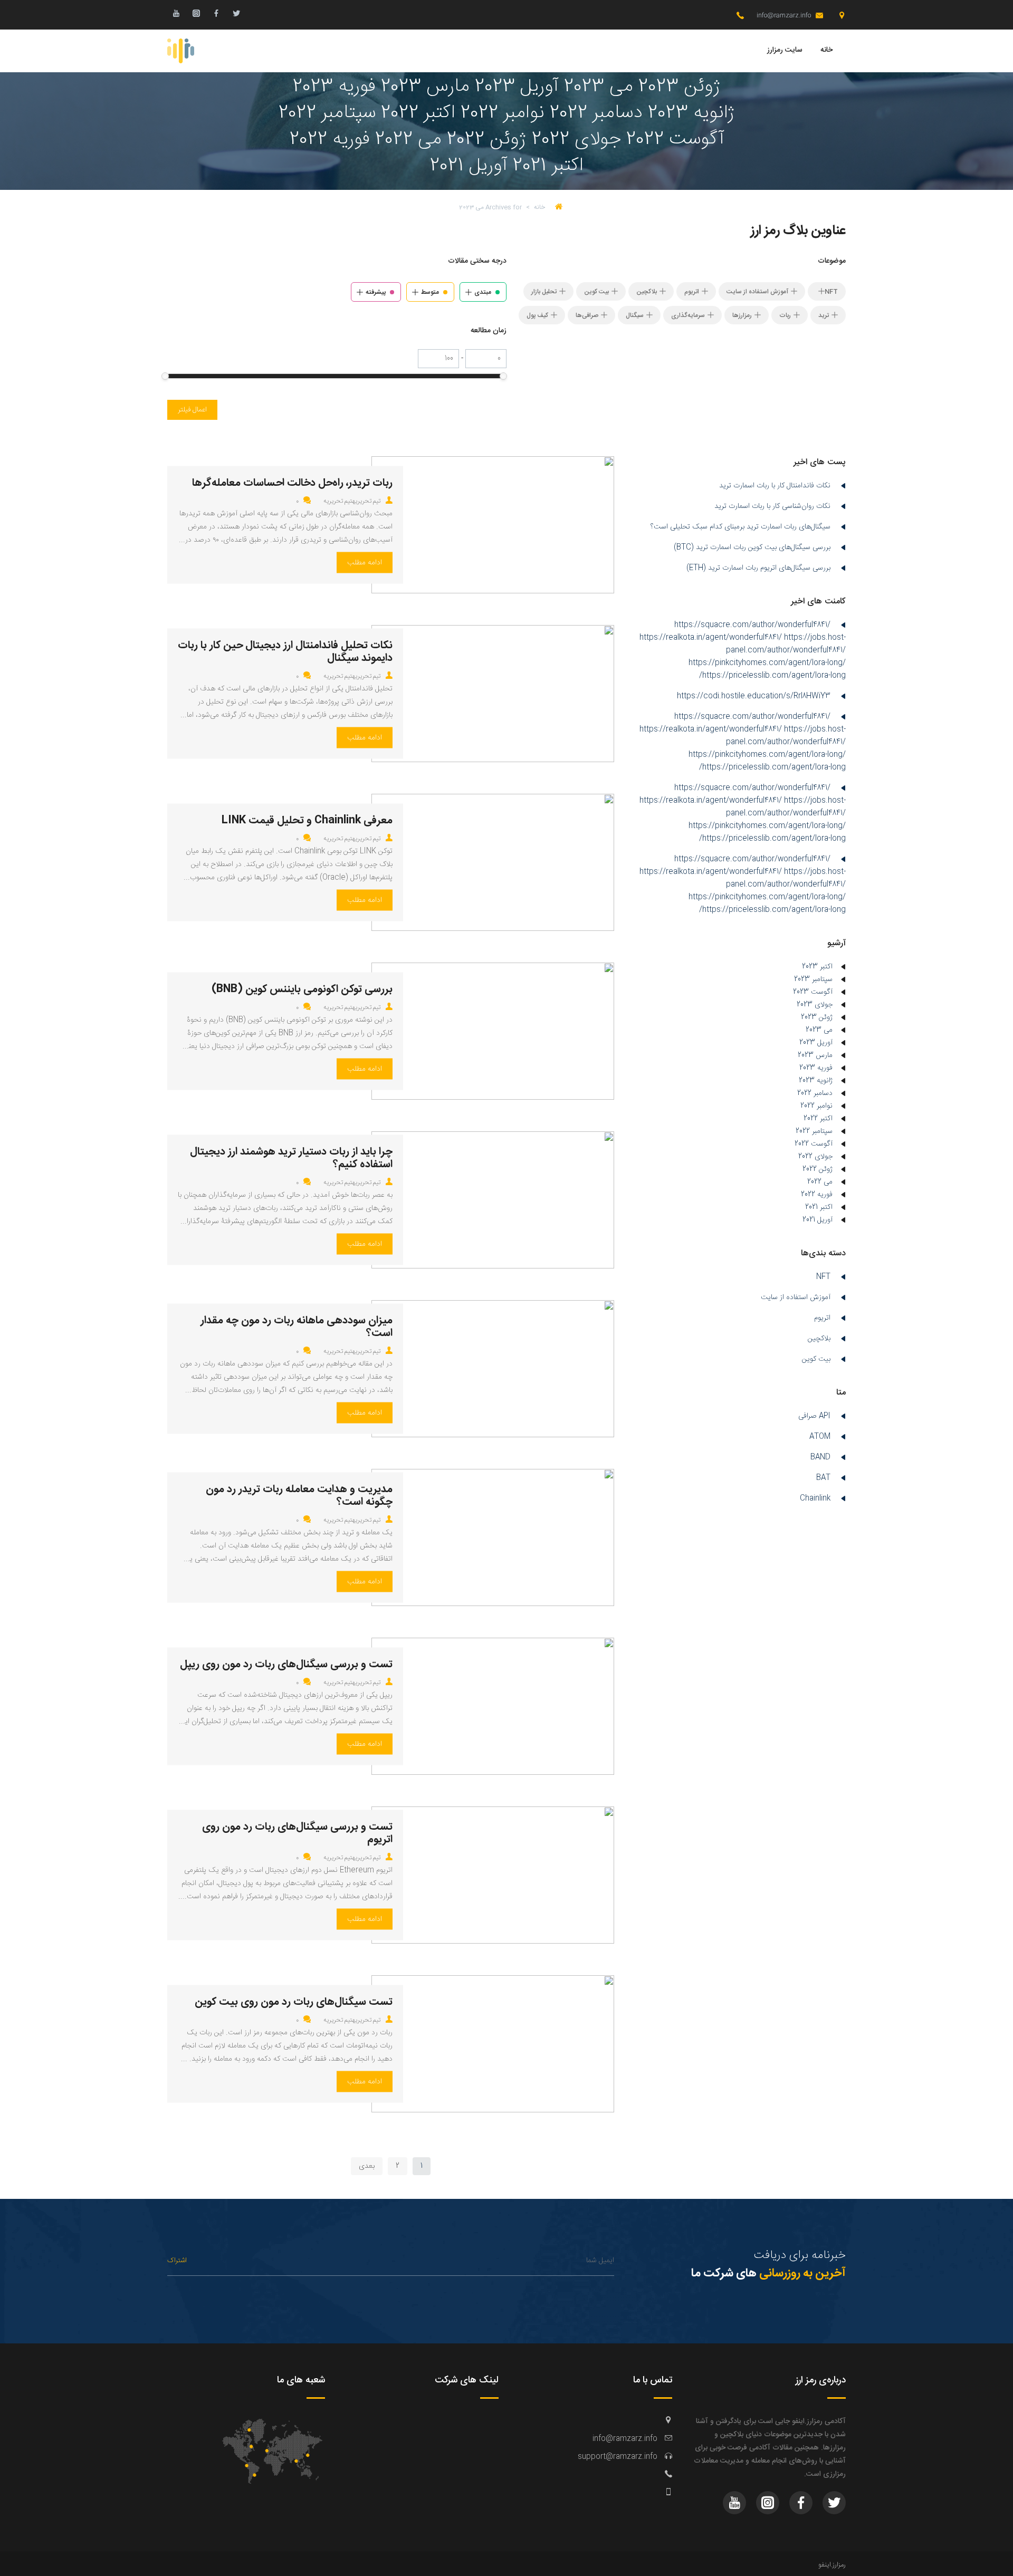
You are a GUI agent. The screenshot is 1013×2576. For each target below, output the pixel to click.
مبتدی (483, 292)
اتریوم (692, 292)
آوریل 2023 (816, 1043)
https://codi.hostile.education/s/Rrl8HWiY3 (754, 696)
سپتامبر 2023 (813, 979)
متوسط (430, 292)
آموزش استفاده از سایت (757, 292)
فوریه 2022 (817, 1195)
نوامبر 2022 (816, 1106)
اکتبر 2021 (819, 1207)
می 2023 (819, 1030)
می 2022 (820, 1182)
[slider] (503, 376)
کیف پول (537, 315)
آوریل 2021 (818, 1220)
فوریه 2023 (816, 1068)
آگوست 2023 (813, 992)
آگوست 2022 (814, 1144)
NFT (831, 292)
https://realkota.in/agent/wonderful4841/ (711, 638)
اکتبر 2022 (818, 1119)
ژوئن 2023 (817, 1017)
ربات (785, 315)
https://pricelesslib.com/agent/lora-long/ (772, 676)
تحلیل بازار (544, 292)
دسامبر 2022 (815, 1093)
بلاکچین (647, 292)
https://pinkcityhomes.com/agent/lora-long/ (767, 663)
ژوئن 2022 (818, 1169)
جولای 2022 (815, 1157)
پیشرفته (376, 292)
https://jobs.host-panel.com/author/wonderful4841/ (786, 644)
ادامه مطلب (365, 563)
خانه (826, 50)
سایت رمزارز (785, 50)
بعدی (367, 2166)
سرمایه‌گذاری (688, 315)
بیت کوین (596, 292)
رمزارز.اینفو (832, 2565)
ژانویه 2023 (816, 1081)
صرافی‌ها (587, 315)
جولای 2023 (815, 1005)
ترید (824, 315)
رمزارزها (742, 315)
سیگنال (635, 315)
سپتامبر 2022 (814, 1131)
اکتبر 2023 (817, 967)
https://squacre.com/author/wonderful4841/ (752, 625)
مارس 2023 (815, 1055)
